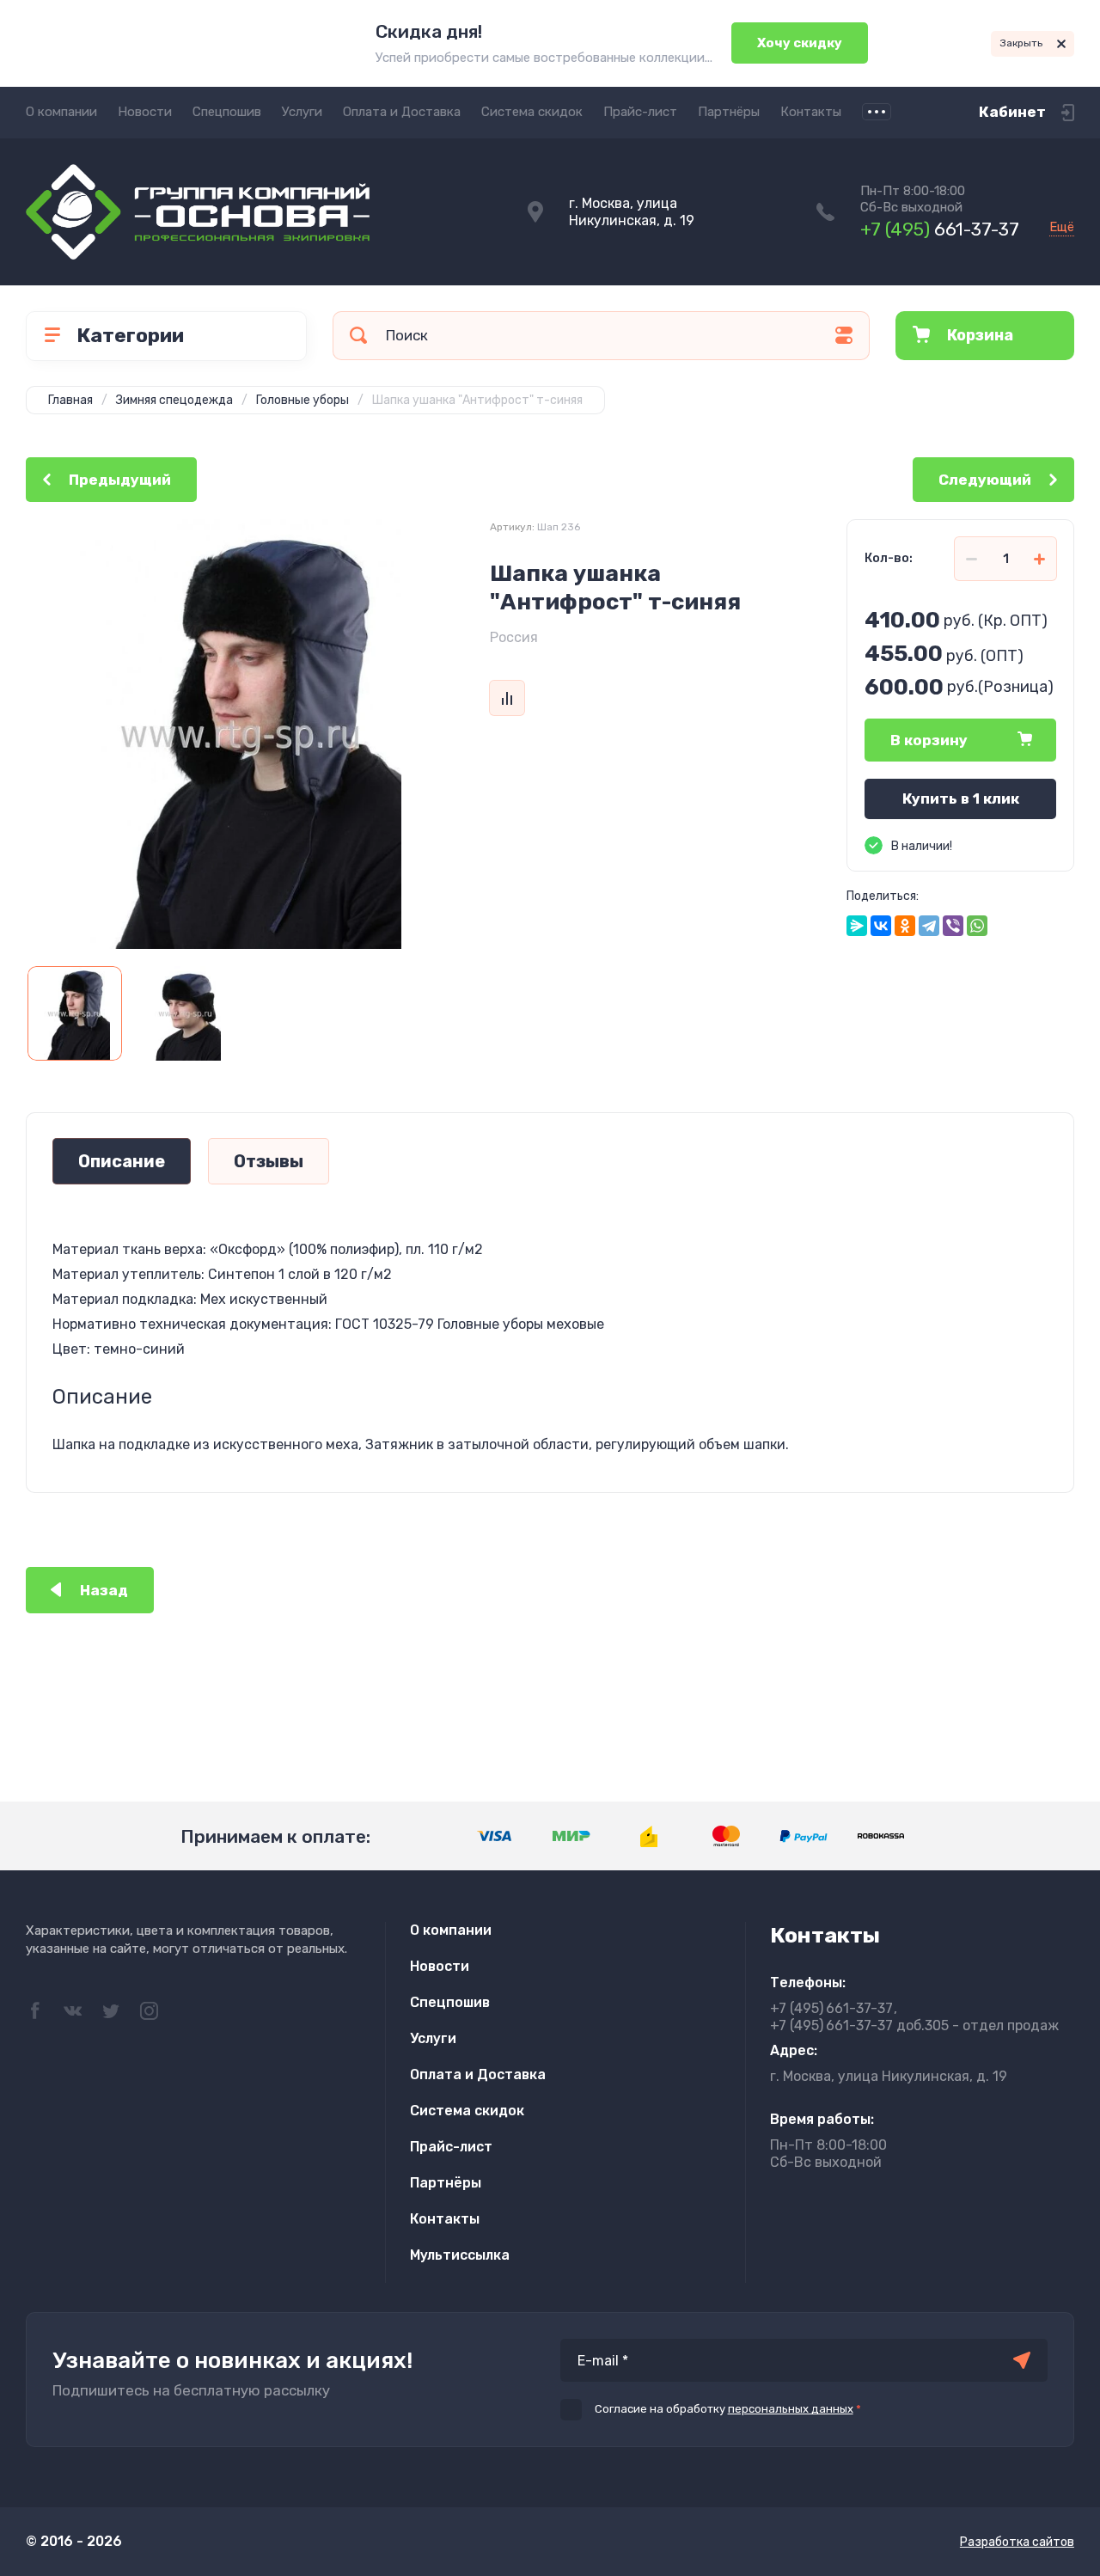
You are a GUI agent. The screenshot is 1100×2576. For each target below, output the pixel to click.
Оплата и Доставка (402, 112)
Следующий (985, 480)
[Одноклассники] (905, 926)
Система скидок (532, 112)
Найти (358, 336)
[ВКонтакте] (881, 926)
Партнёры (729, 112)
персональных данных (791, 2409)
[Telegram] (929, 926)
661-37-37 (940, 229)
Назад (104, 1590)
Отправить (1022, 2360)
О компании (61, 112)
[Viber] (953, 926)
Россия (514, 637)
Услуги (302, 112)
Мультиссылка (460, 2255)
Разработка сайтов (1017, 2542)
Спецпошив (227, 112)
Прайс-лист (640, 112)
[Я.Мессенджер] (857, 926)
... (877, 112)
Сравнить (507, 698)
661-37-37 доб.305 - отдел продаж (914, 2025)
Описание (122, 1161)
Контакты (811, 112)
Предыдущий (120, 480)
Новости (145, 112)
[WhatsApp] (977, 926)
